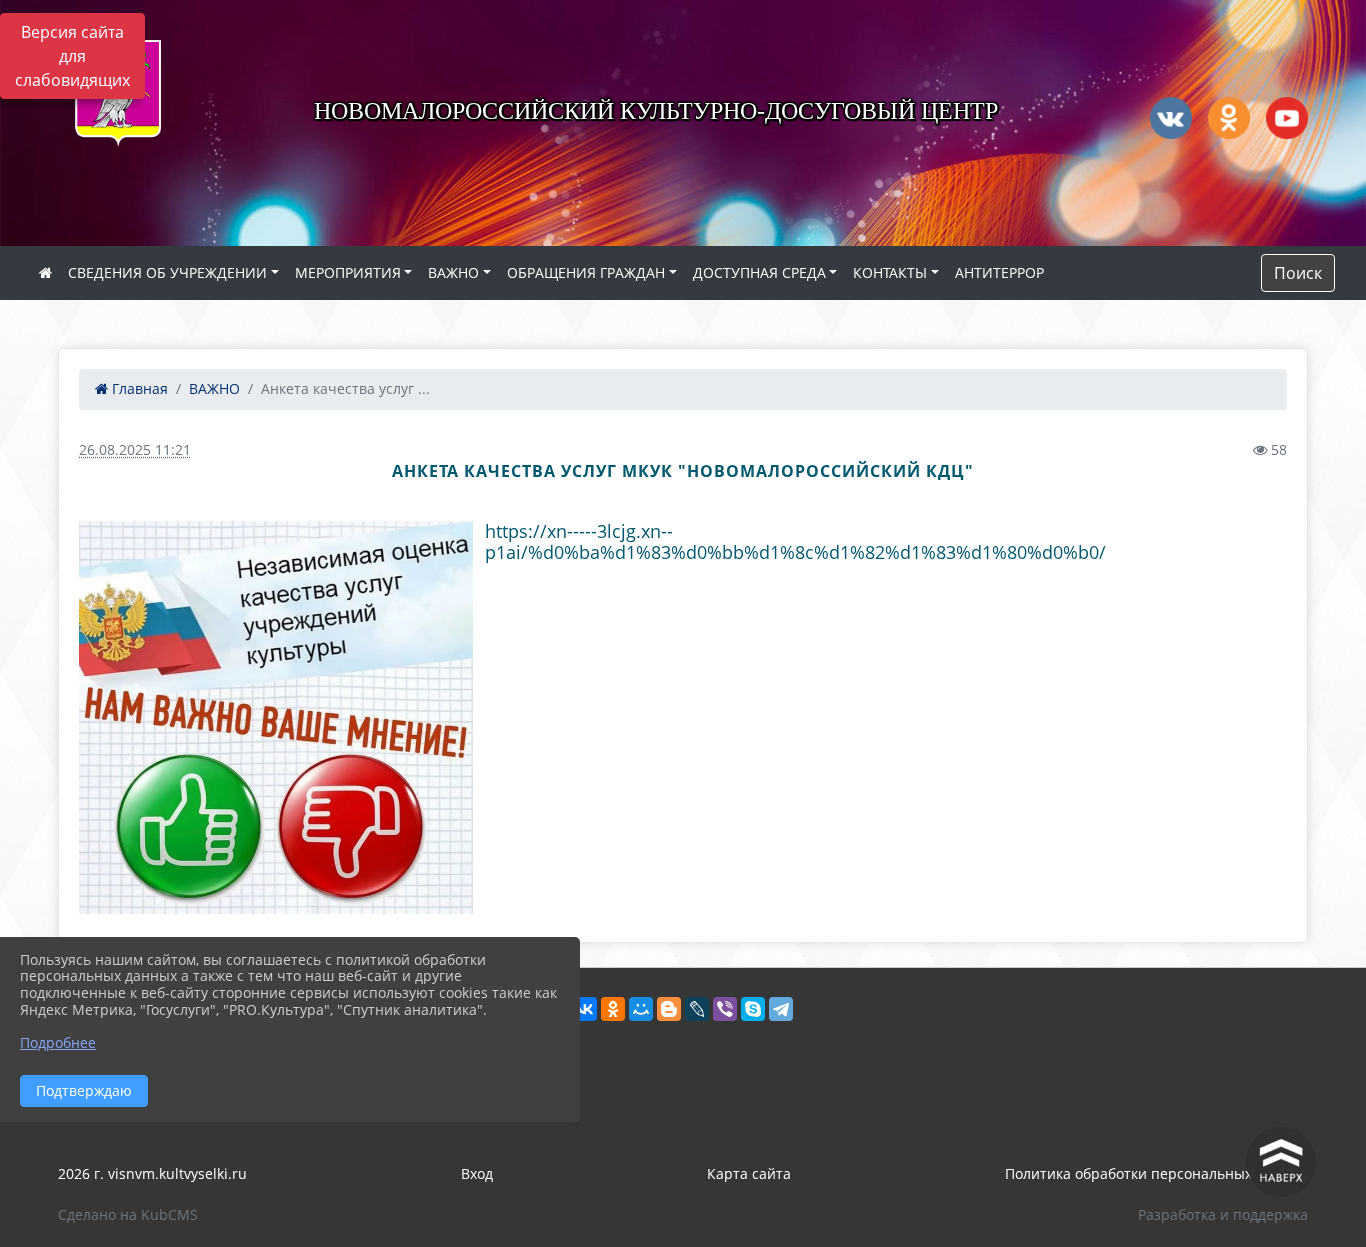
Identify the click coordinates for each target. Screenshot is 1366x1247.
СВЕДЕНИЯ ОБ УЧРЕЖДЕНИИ (167, 272)
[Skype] (753, 1009)
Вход (477, 1173)
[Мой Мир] (641, 1009)
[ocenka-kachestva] (276, 717)
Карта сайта (749, 1173)
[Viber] (725, 1009)
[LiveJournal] (697, 1009)
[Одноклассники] (613, 1009)
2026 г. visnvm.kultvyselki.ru (152, 1173)
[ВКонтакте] (585, 1009)
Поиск (1298, 273)
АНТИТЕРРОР (999, 272)
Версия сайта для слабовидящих (72, 56)
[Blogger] (669, 1009)
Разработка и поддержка (1223, 1214)
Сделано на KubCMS (128, 1214)
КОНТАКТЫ (890, 272)
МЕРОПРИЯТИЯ (348, 272)
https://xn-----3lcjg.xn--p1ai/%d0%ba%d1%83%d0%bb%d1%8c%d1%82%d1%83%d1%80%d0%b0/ (795, 541)
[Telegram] (781, 1009)
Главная (138, 388)
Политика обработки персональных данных (1156, 1173)
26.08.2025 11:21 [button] (135, 449)
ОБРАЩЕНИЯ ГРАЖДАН (586, 272)
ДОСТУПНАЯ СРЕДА (759, 272)
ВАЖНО (453, 272)
